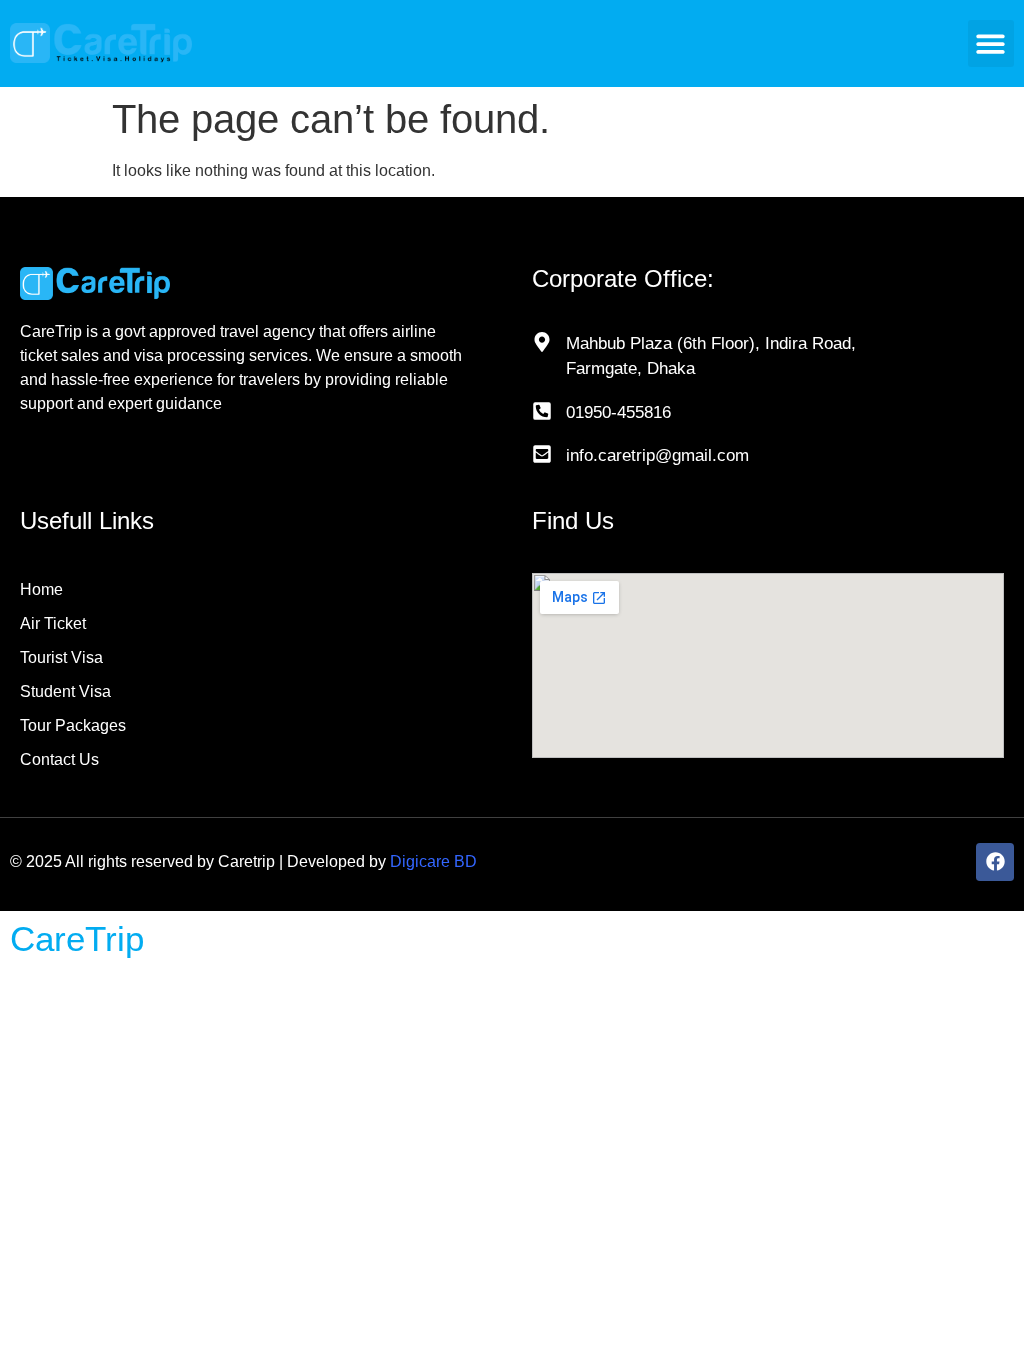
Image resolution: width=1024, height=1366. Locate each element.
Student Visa (65, 691)
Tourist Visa (61, 657)
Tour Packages (73, 725)
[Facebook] (995, 862)
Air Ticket (53, 623)
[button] (991, 43)
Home (41, 589)
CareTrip (77, 938)
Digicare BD (433, 861)
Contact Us (59, 759)
